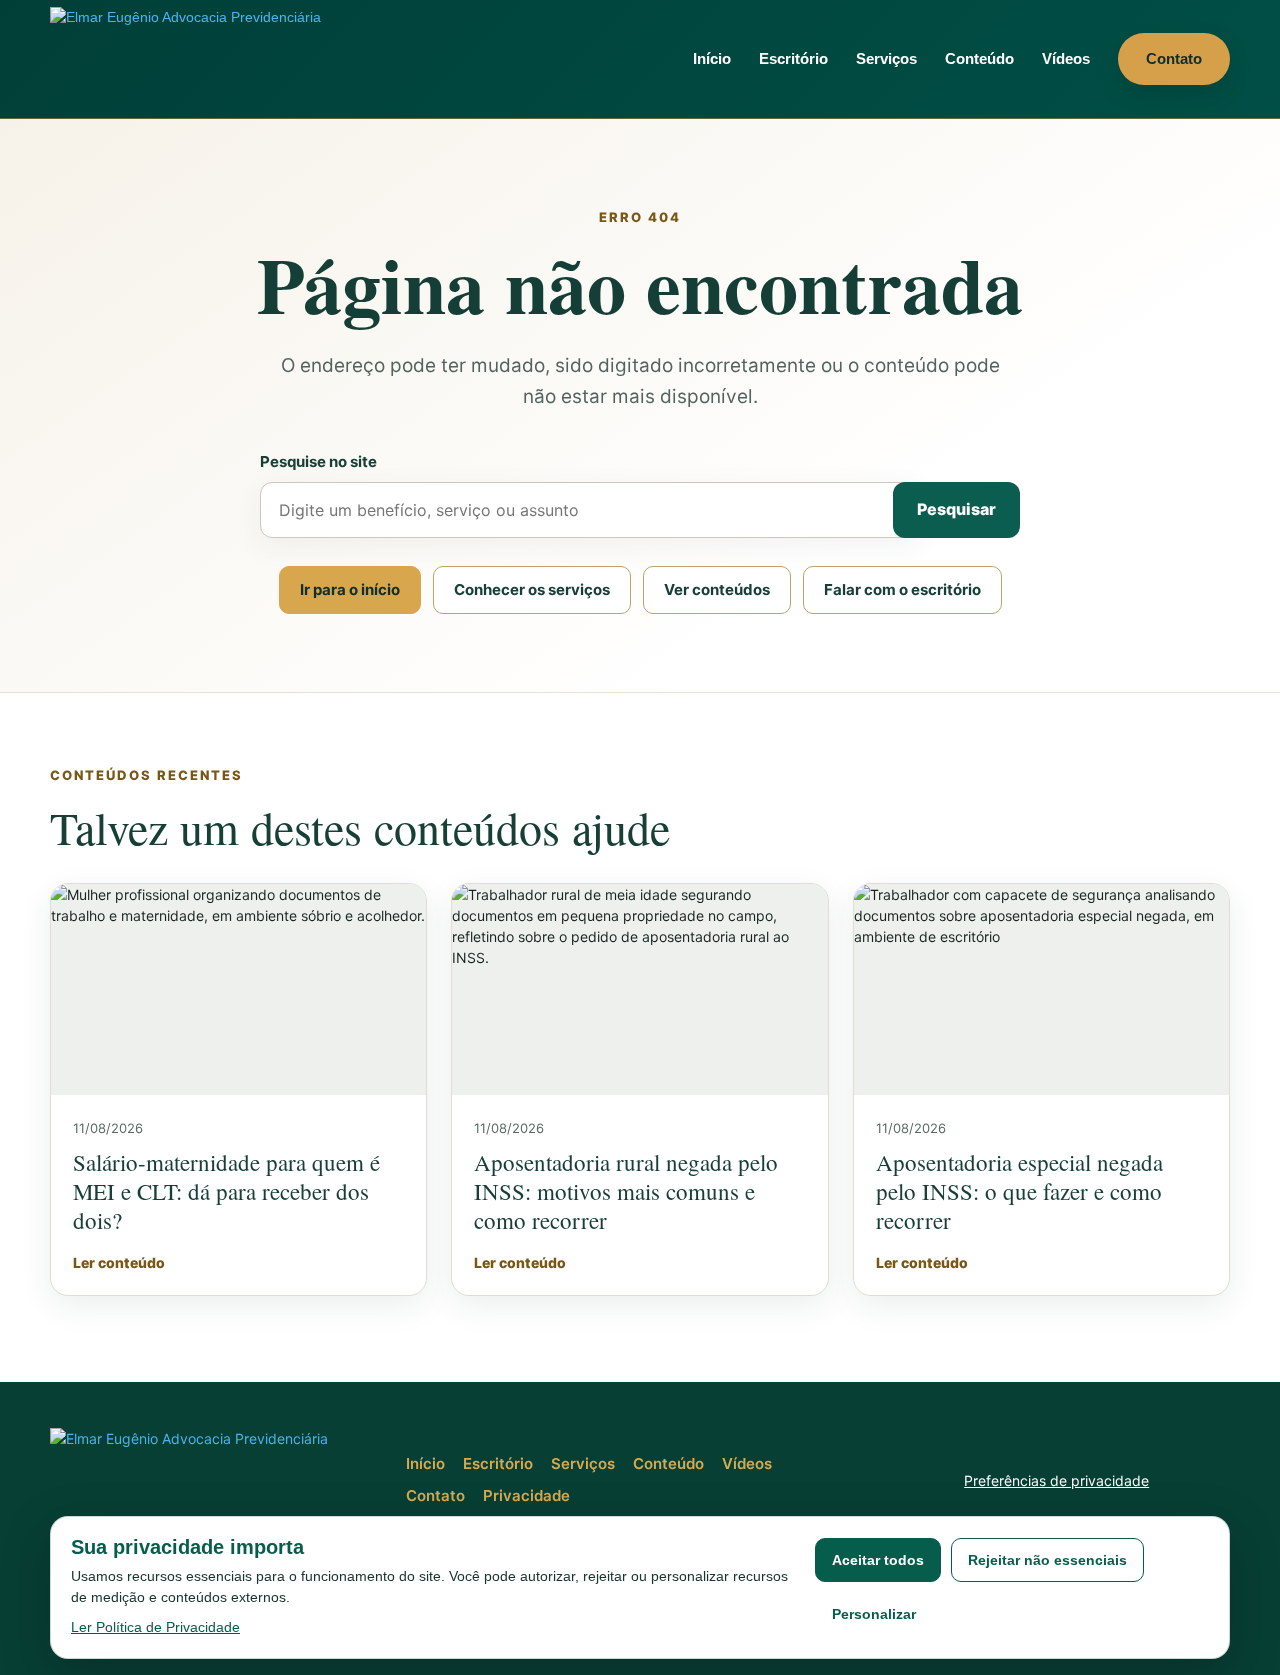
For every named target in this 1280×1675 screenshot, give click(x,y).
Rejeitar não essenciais (1047, 1560)
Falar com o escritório (902, 589)
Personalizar (874, 1614)
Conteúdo (979, 58)
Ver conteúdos (717, 589)
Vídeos (1066, 58)
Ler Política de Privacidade (155, 1627)
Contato (1174, 58)
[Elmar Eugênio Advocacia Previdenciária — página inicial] (205, 58)
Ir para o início (350, 589)
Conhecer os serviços (532, 589)
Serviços (886, 58)
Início (712, 58)
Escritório (793, 58)
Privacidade (526, 1495)
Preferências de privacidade (1056, 1480)
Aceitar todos (878, 1560)
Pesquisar (956, 509)
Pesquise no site (318, 461)
